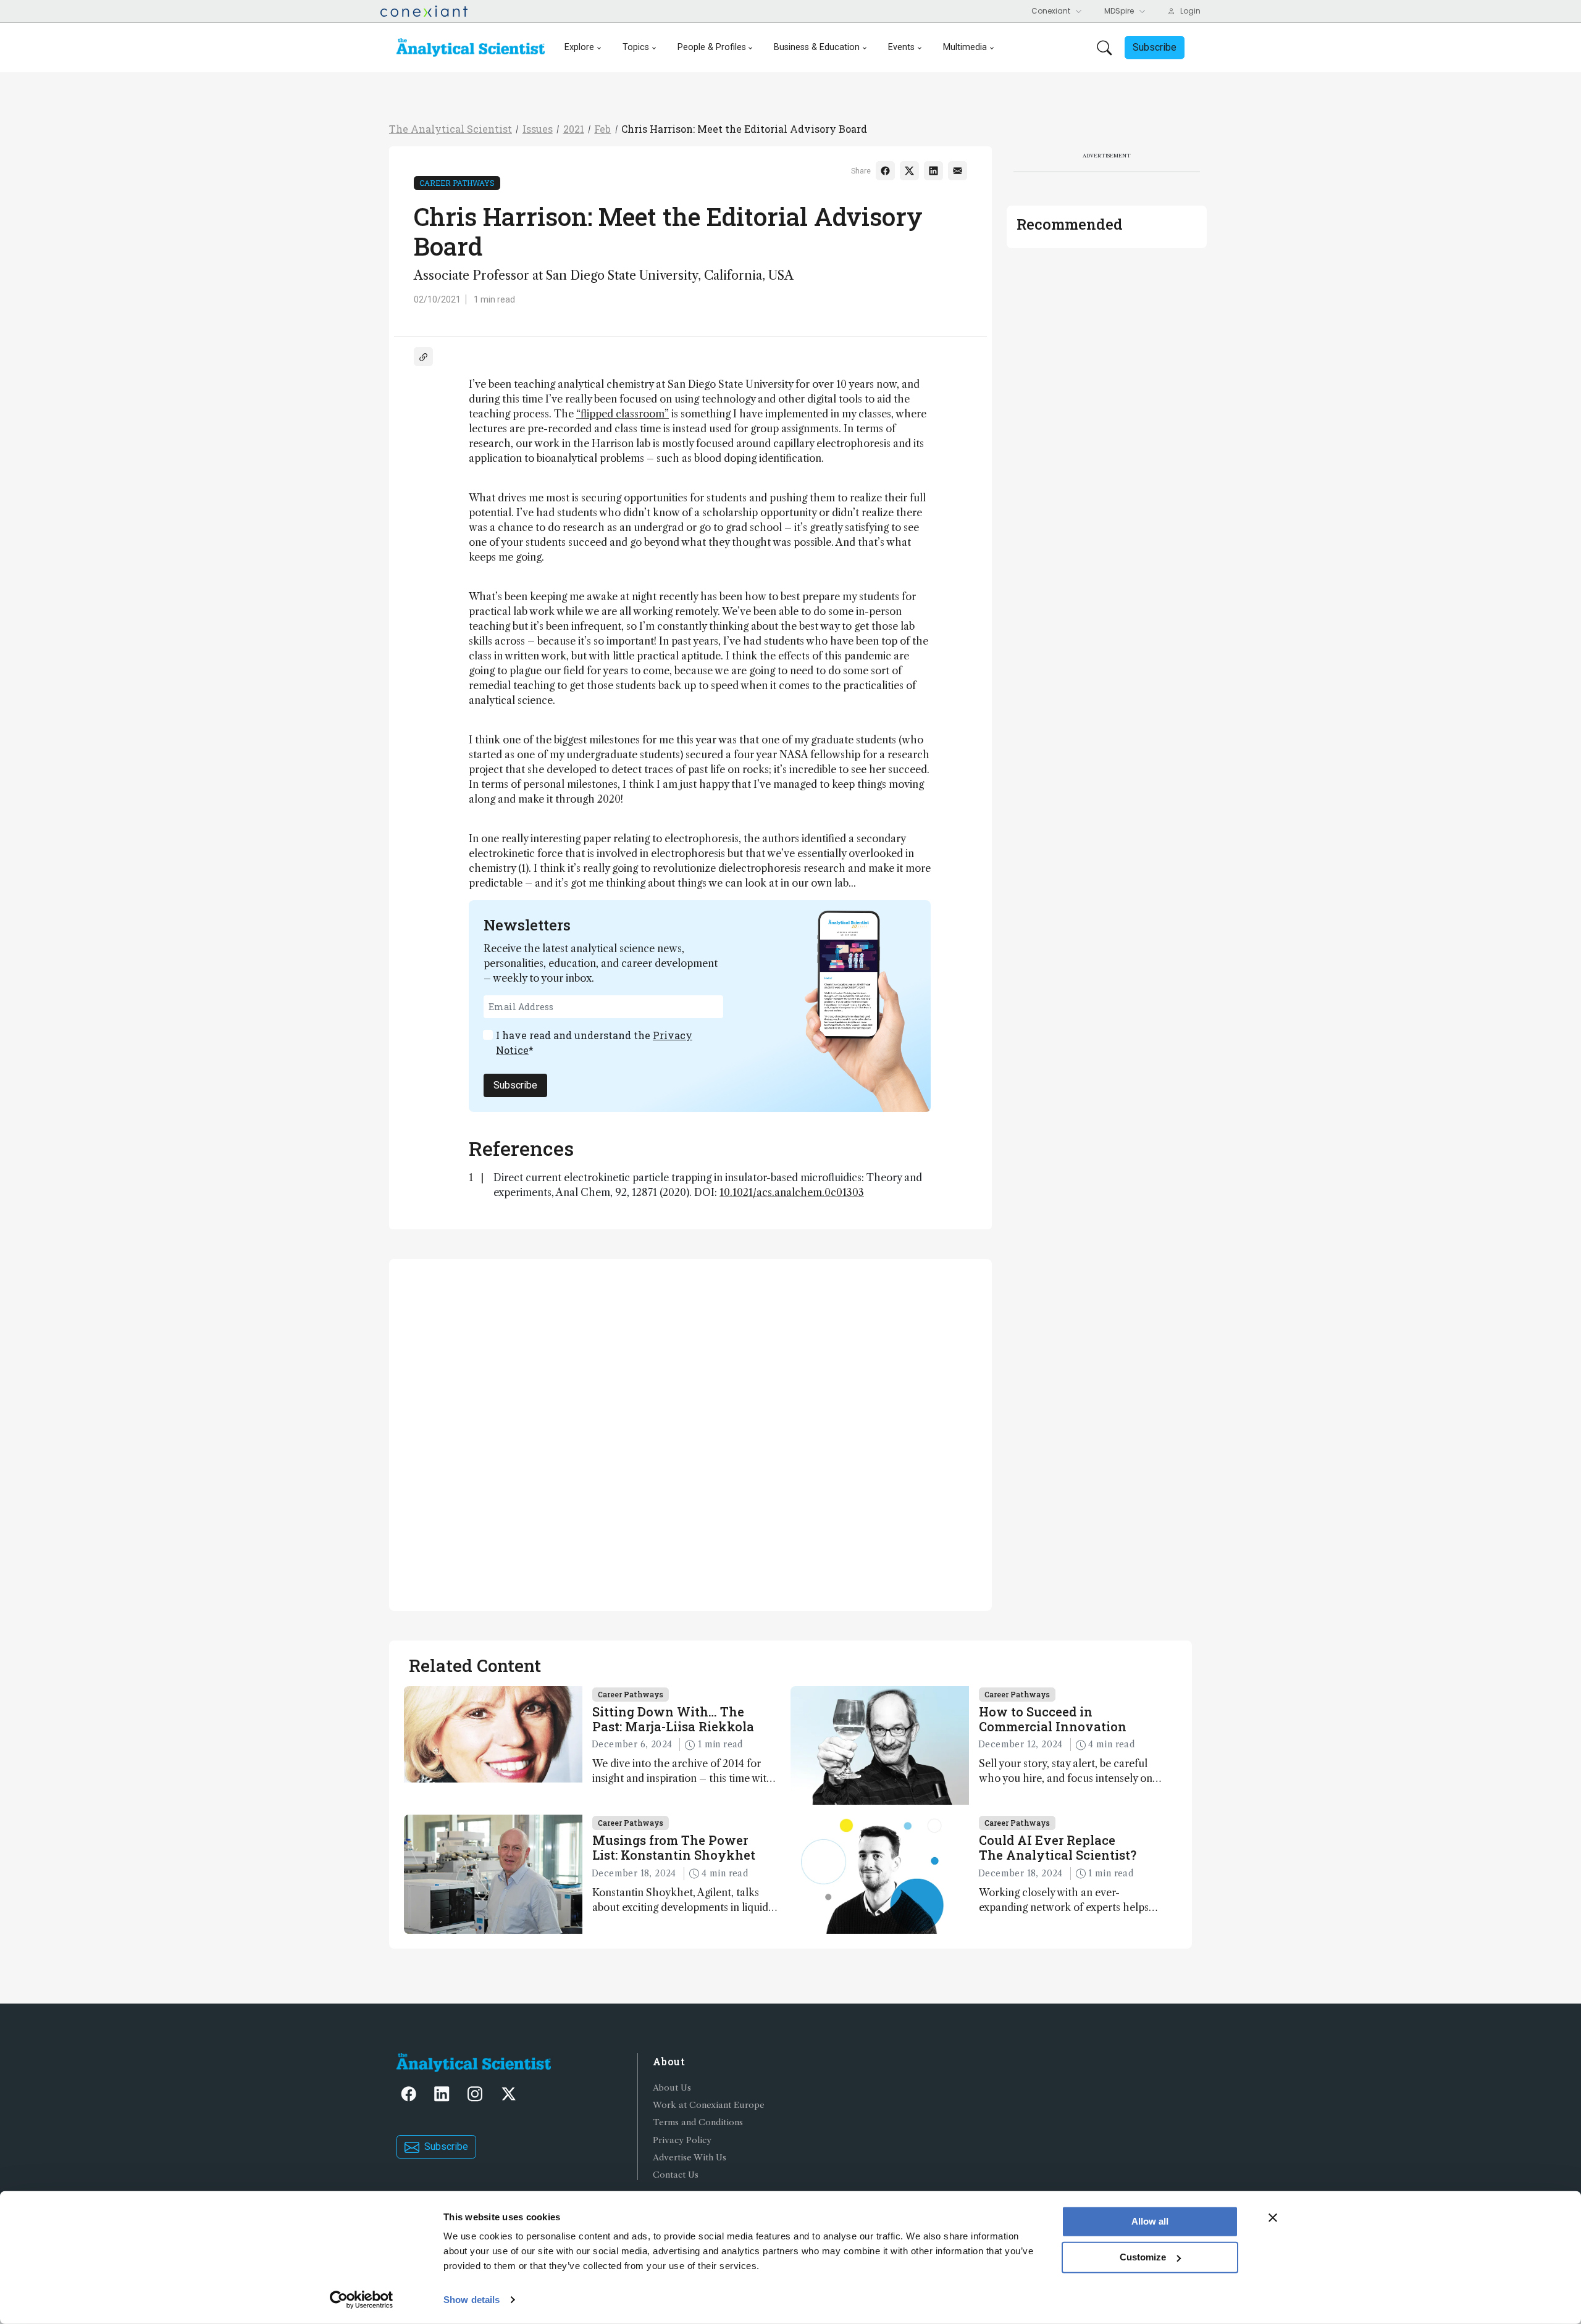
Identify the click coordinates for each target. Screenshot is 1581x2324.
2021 (574, 129)
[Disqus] (690, 1433)
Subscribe (515, 1085)
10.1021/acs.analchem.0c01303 (792, 1192)
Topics (636, 47)
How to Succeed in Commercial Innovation (1053, 1719)
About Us (672, 2088)
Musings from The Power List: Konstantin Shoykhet (674, 1847)
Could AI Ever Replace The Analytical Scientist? (1058, 1847)
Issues (538, 129)
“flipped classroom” (623, 414)
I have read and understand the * (594, 1043)
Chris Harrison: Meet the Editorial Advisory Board (744, 129)
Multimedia (965, 47)
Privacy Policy (682, 2140)
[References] (423, 357)
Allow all (1150, 2221)
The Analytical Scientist (451, 129)
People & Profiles (712, 47)
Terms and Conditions (698, 2122)
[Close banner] (1273, 2218)
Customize (1143, 2257)
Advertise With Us (690, 2158)
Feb (602, 129)
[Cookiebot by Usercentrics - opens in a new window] (362, 2300)
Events (901, 47)
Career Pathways (457, 183)
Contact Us (676, 2175)
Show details (472, 2300)
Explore (579, 47)
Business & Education (817, 47)
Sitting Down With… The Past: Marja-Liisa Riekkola (673, 1719)
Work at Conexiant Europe (709, 2105)
